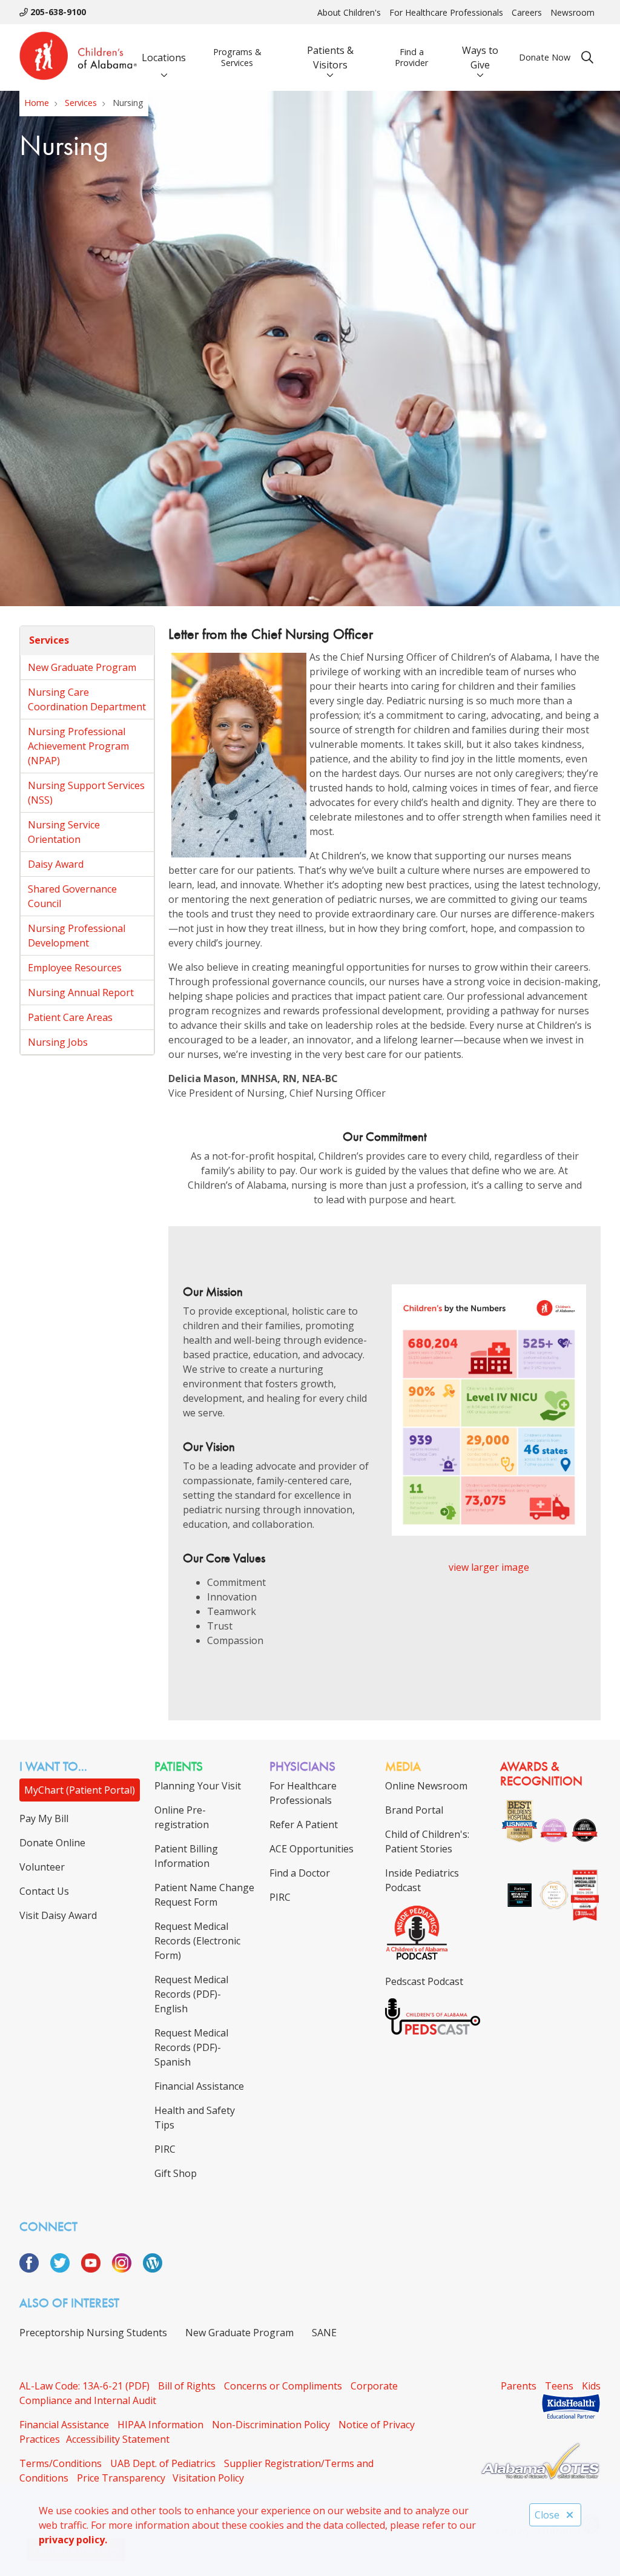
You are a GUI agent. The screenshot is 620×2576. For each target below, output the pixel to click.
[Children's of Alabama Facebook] (34, 2269)
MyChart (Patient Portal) (80, 1790)
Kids (591, 2386)
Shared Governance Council (72, 896)
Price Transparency (121, 2478)
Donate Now (545, 57)
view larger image (489, 1567)
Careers (527, 12)
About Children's (349, 12)
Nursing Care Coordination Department (87, 699)
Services (49, 640)
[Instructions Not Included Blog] (153, 2269)
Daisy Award (56, 864)
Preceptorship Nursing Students (93, 2333)
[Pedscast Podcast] (433, 2031)
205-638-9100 (57, 12)
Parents (519, 2386)
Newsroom (572, 12)
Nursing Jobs (58, 1042)
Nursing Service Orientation (64, 832)
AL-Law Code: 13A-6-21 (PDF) (84, 2386)
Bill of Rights (187, 2386)
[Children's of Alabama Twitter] (64, 2269)
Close (547, 2515)
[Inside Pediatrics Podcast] (417, 1957)
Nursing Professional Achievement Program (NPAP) (78, 746)
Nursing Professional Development (77, 936)
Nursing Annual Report (81, 992)
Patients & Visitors (330, 58)
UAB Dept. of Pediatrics (163, 2463)
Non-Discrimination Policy (271, 2425)
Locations (164, 58)
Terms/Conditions (61, 2463)
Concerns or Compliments (283, 2386)
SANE (324, 2333)
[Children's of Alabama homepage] (78, 58)
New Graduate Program (82, 667)
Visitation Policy (208, 2478)
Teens (559, 2386)
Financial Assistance (64, 2425)
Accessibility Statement (118, 2439)
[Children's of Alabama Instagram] (126, 2269)
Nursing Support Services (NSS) (86, 793)
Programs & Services (237, 57)
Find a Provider (411, 57)
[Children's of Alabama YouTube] (95, 2269)
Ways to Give (480, 58)
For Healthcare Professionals (446, 12)
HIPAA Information (160, 2425)
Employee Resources (75, 968)
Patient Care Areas (70, 1017)
